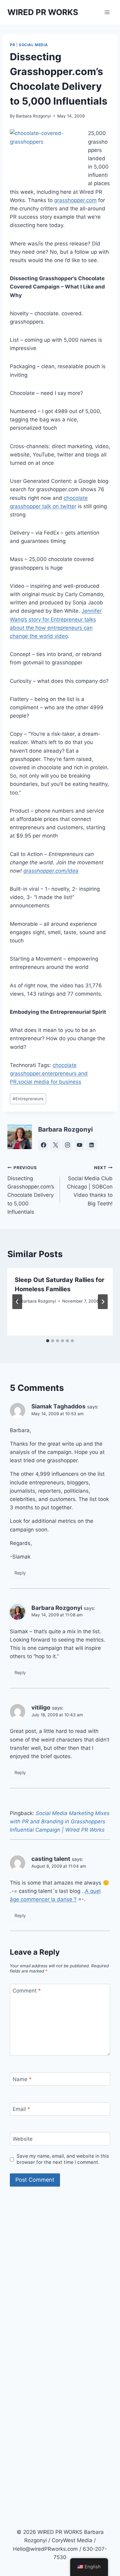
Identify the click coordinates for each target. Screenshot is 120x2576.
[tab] (48, 1341)
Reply (20, 1573)
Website (23, 2139)
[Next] (103, 1302)
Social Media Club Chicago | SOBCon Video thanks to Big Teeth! (90, 1186)
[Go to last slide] (17, 1302)
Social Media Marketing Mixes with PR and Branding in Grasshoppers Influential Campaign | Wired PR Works (60, 1822)
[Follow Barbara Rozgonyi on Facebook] (43, 1145)
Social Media (33, 45)
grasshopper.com (75, 200)
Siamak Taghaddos (58, 1406)
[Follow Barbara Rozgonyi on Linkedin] (91, 1145)
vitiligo (41, 1708)
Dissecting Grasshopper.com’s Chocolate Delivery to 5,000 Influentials (31, 1190)
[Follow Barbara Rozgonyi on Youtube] (79, 1145)
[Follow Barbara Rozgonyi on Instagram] (67, 1145)
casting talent (51, 1859)
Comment (27, 1991)
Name (22, 2079)
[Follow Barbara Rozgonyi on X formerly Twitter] (55, 1145)
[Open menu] (107, 12)
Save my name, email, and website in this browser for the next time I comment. (63, 2159)
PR (12, 45)
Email (21, 2109)
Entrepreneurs (28, 1099)
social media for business (50, 1082)
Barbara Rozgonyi (34, 116)
